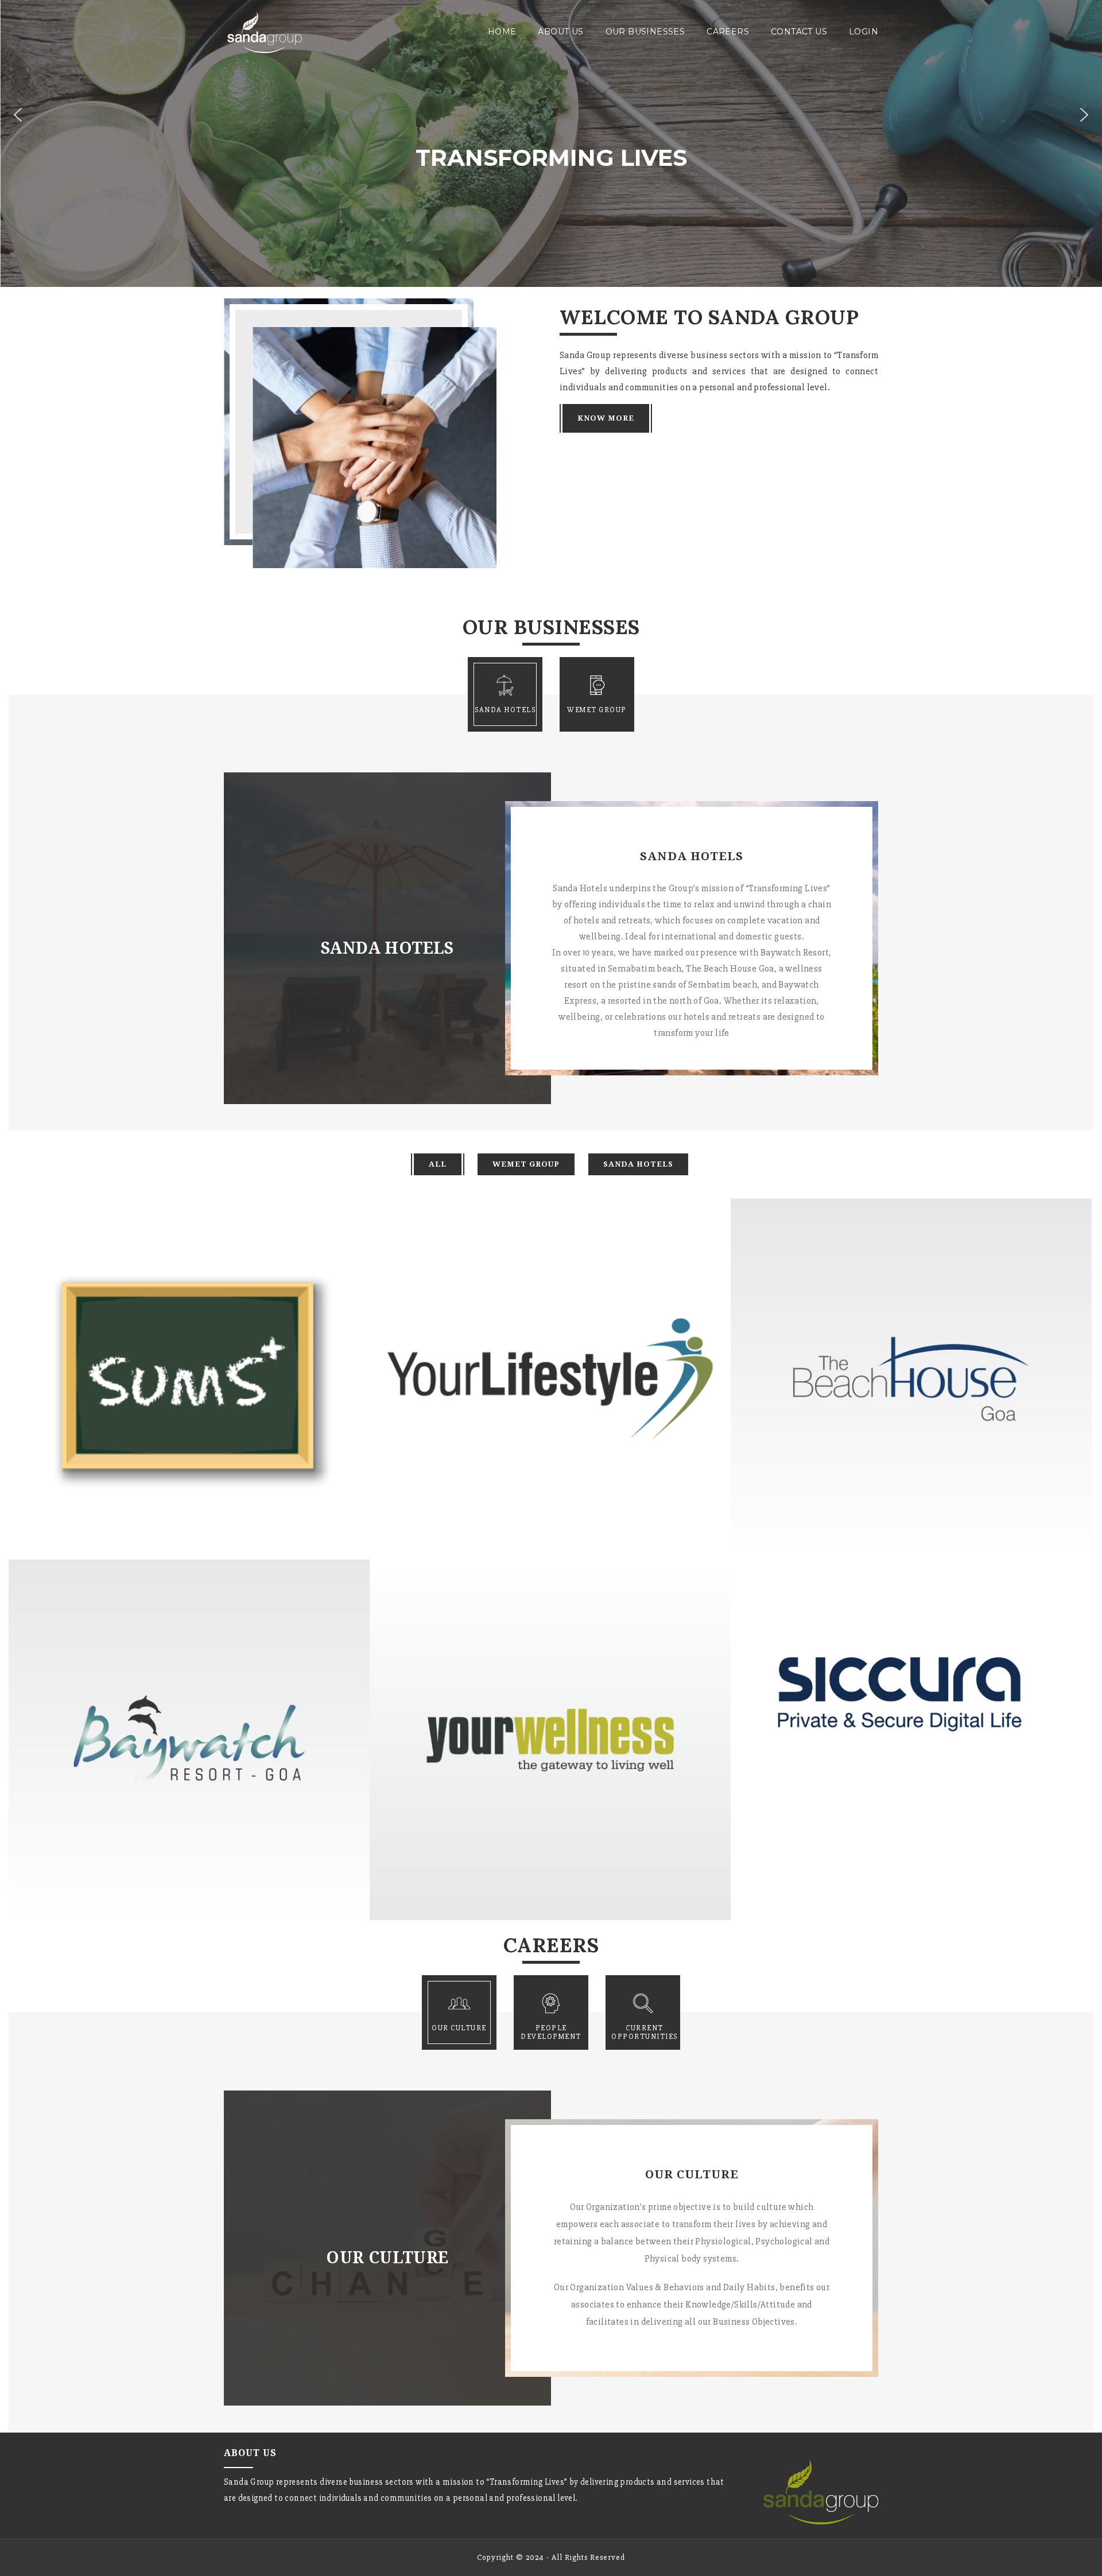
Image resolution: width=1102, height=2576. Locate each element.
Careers (728, 32)
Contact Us (799, 32)
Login (864, 32)
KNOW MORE (606, 418)
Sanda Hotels (638, 1164)
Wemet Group (526, 1164)
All (438, 1164)
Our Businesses (645, 32)
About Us (560, 32)
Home (502, 32)
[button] (18, 115)
